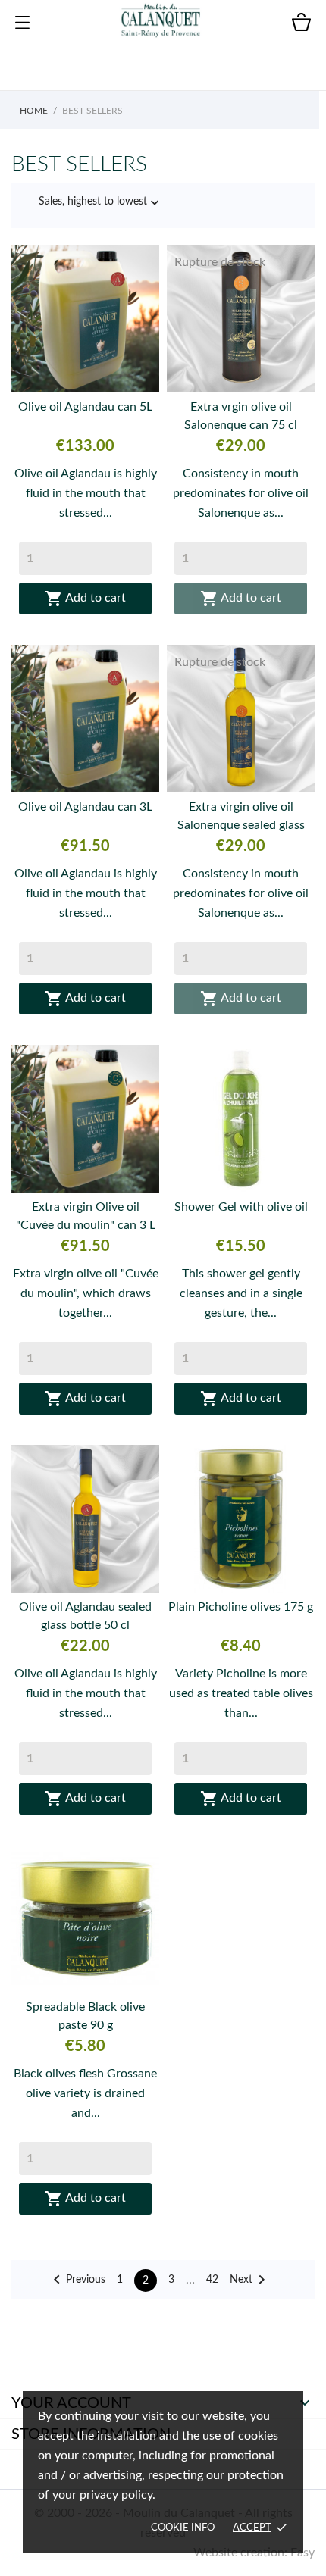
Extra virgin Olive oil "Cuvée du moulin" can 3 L (86, 1216)
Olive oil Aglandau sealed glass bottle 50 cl (85, 1616)
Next (250, 2280)
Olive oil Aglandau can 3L (85, 807)
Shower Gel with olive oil (241, 1207)
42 (212, 2280)
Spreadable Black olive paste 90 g (85, 2016)
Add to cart (85, 599)
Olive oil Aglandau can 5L (85, 407)
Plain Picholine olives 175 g (241, 1607)
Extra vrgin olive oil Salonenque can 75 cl (241, 416)
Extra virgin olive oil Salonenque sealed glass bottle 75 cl (241, 818)
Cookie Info (183, 2528)
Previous (77, 2280)
